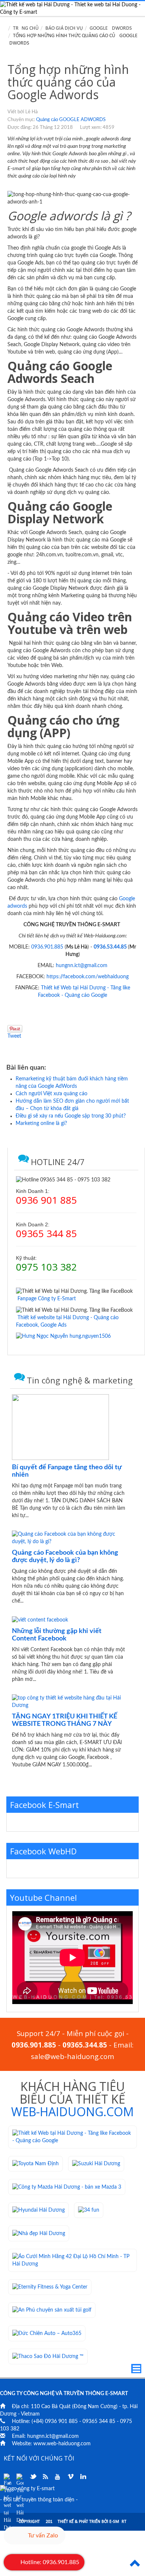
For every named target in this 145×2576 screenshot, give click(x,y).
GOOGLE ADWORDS (111, 28)
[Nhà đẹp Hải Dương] (39, 2233)
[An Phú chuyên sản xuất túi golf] (52, 2310)
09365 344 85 (99, 2421)
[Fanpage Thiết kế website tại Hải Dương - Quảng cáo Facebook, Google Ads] (7, 2477)
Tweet (14, 1036)
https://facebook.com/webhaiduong (88, 977)
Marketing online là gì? (41, 1123)
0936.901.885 (47, 947)
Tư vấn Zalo (43, 2536)
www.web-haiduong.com (62, 2444)
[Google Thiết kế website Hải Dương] (20, 2477)
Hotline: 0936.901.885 (50, 2562)
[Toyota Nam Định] (36, 2164)
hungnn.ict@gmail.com (82, 966)
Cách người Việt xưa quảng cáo (51, 1094)
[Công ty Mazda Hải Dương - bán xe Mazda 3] (67, 2187)
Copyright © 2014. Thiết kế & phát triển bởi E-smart (72, 2522)
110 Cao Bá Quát (51, 2407)
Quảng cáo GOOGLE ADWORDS (71, 120)
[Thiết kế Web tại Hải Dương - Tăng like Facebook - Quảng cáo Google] (72, 2137)
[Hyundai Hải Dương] (38, 2210)
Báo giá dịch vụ (64, 28)
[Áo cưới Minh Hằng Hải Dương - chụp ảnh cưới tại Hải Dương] (72, 2260)
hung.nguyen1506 (89, 1336)
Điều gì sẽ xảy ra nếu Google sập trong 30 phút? (71, 1116)
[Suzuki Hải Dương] (96, 2164)
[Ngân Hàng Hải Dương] (89, 2210)
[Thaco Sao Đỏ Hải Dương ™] (48, 2357)
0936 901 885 (61, 2421)
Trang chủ (26, 28)
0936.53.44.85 (110, 947)
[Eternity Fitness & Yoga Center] (50, 2287)
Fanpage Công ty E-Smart (47, 1299)
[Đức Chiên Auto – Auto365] (47, 2333)
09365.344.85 (85, 2045)
